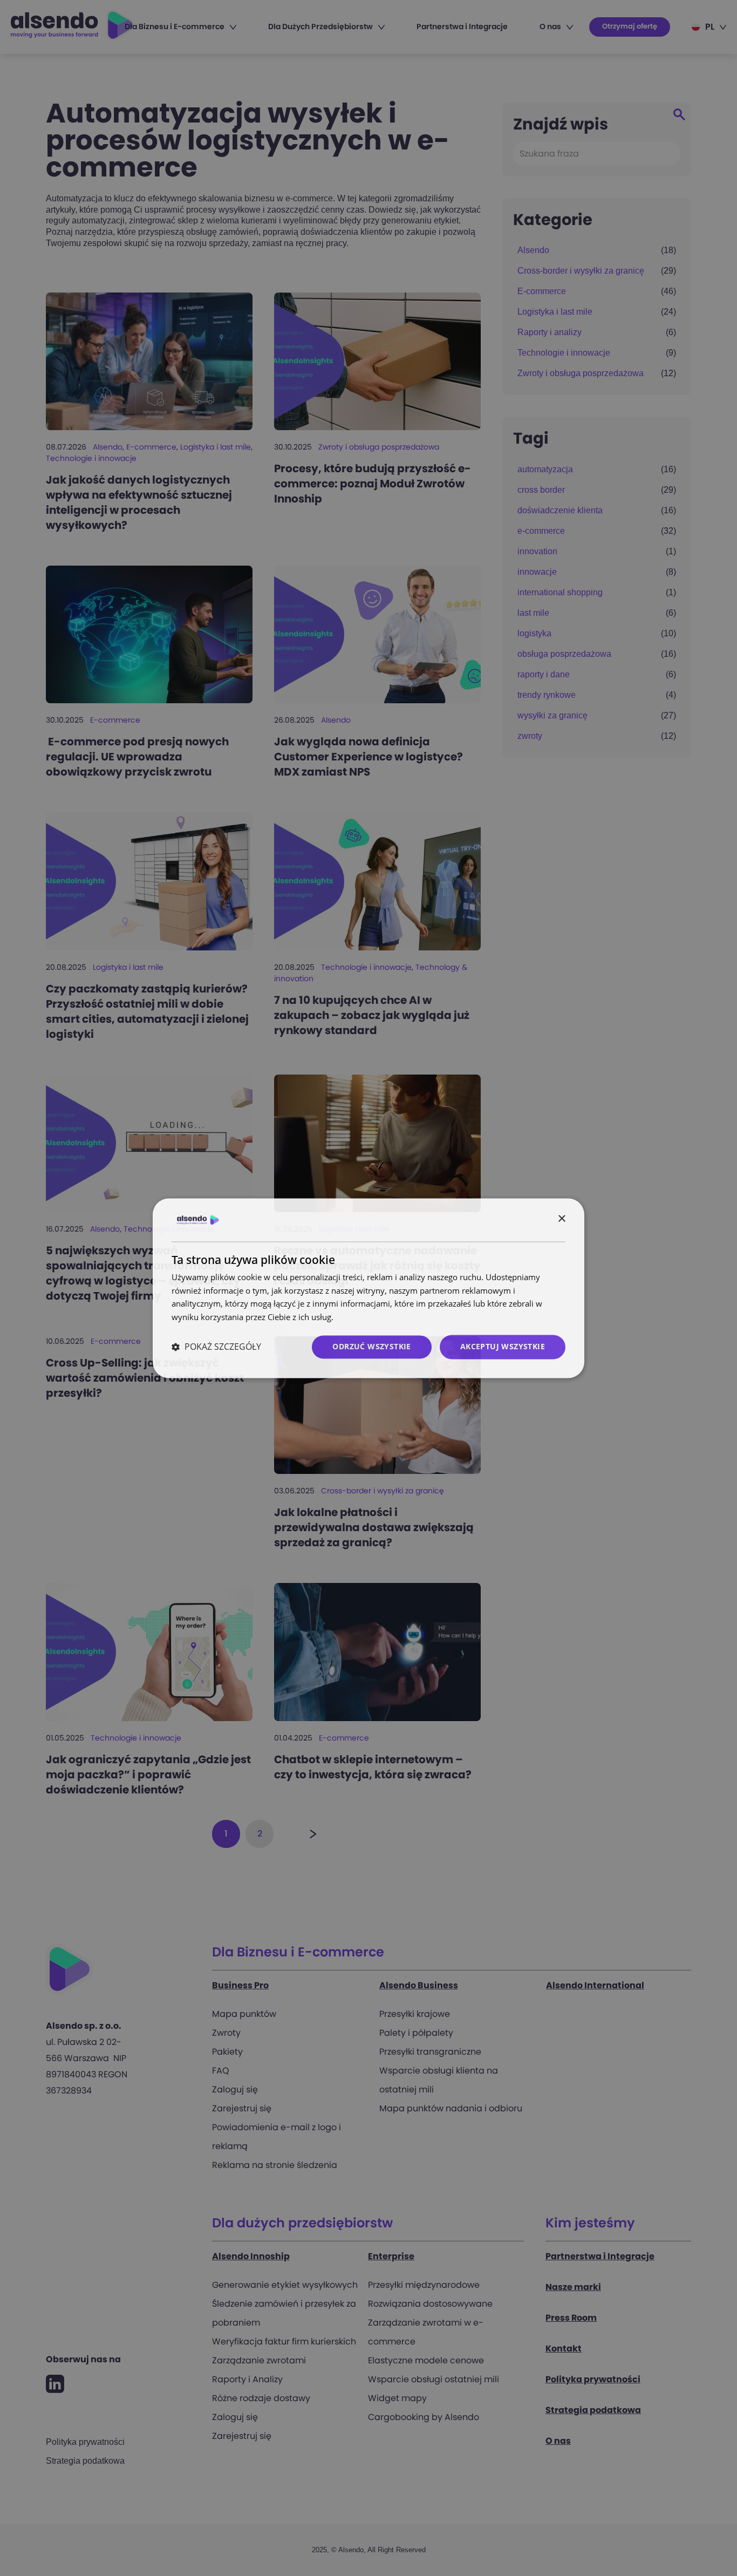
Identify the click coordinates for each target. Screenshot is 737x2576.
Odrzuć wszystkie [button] (371, 1346)
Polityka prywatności (374, 1317)
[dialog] (368, 1288)
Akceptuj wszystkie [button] (503, 1346)
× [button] (561, 1219)
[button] (216, 1347)
